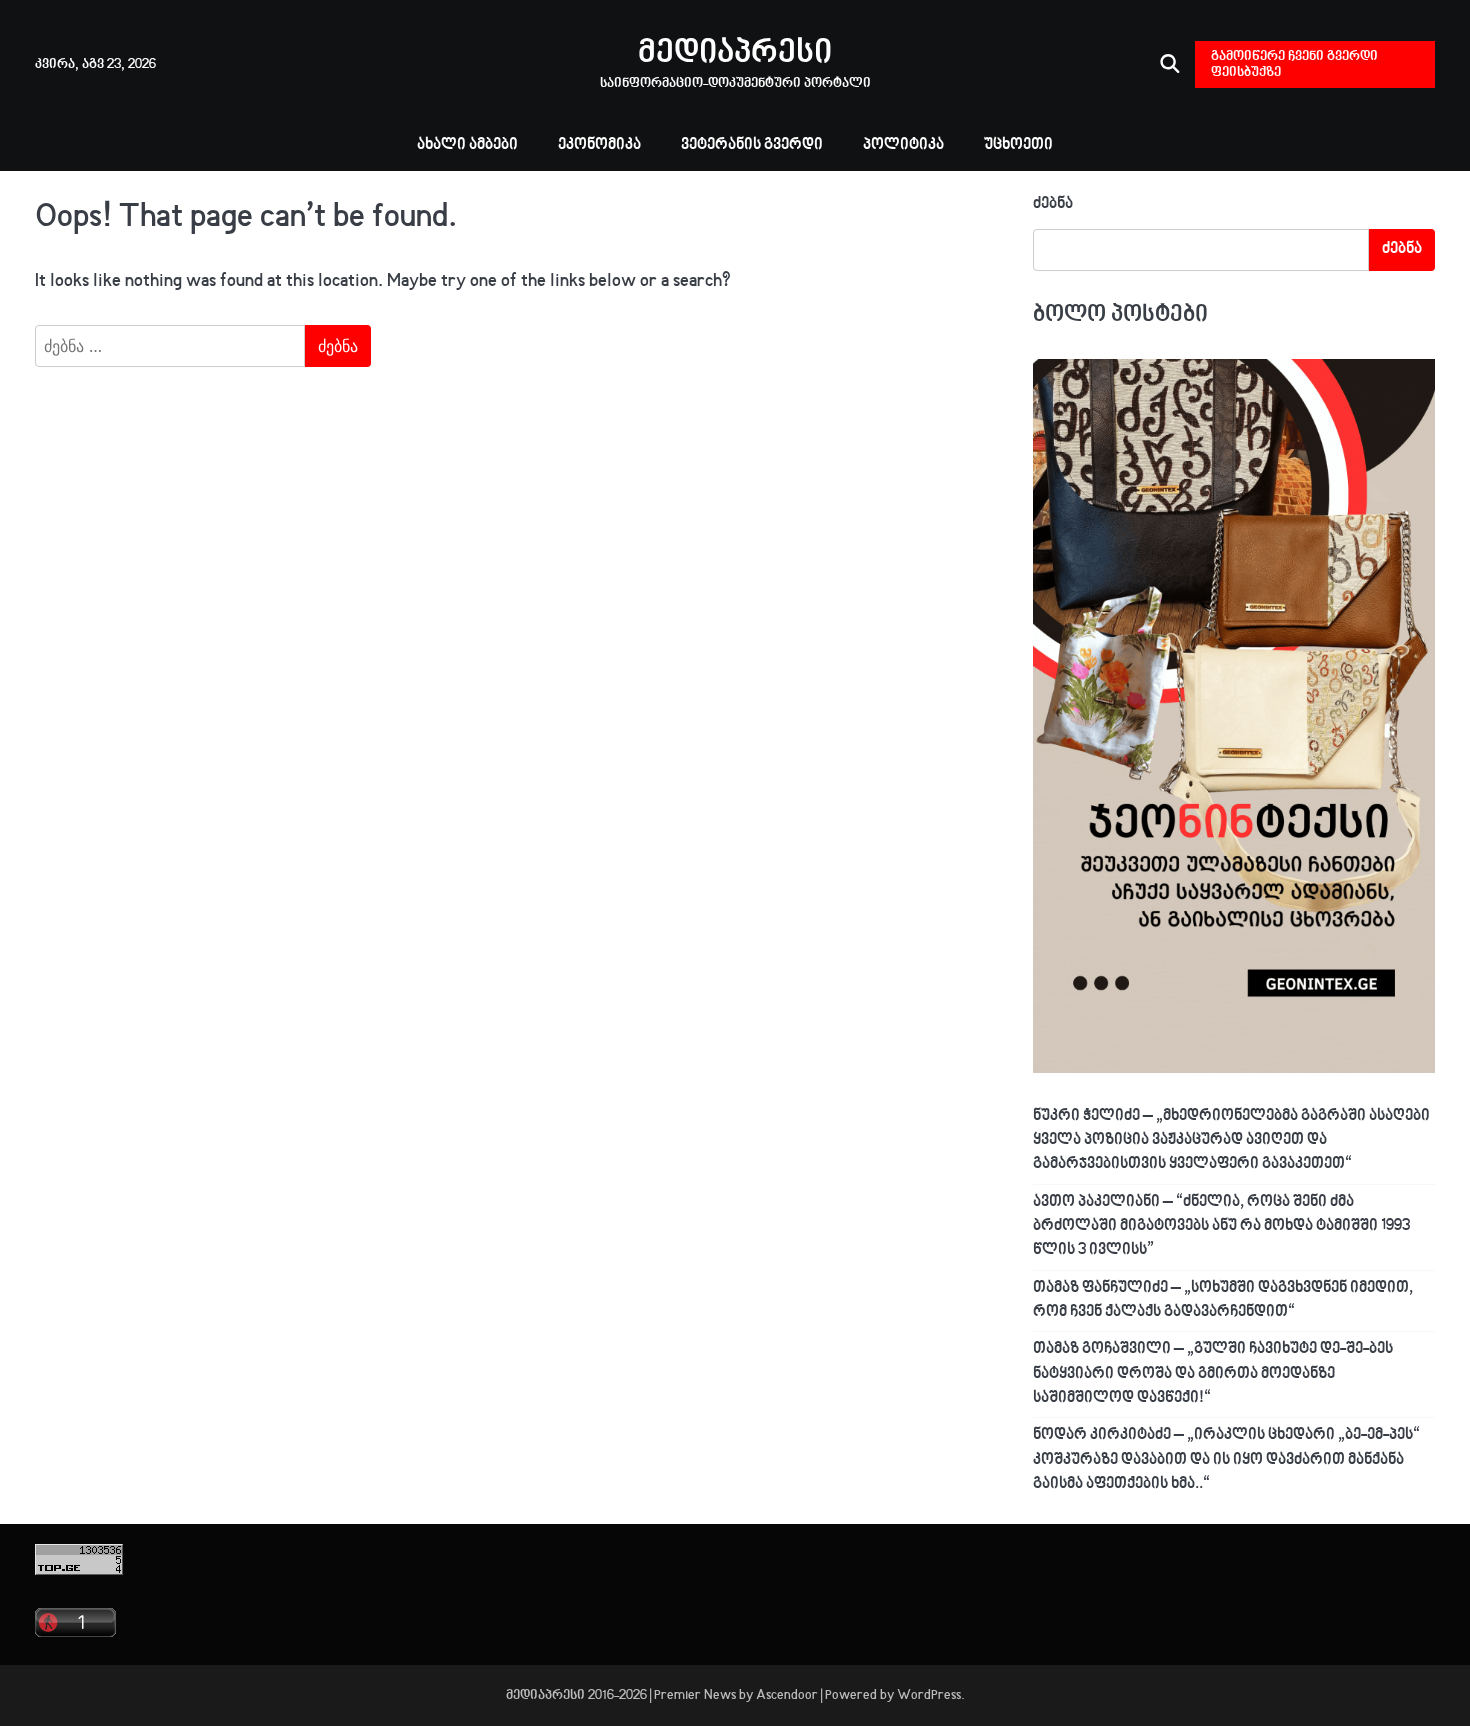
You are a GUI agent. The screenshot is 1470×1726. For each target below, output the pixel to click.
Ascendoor (787, 1695)
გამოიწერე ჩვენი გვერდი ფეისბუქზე (1294, 64)
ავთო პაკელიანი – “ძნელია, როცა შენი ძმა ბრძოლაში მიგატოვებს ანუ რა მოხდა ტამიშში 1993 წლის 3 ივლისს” (1221, 1227)
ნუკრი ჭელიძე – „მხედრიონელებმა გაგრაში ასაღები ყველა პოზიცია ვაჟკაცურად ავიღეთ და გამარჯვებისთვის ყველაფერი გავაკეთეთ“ (1231, 1141)
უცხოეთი (1018, 145)
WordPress (929, 1695)
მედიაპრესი (735, 54)
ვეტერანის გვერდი (752, 145)
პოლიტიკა (903, 145)
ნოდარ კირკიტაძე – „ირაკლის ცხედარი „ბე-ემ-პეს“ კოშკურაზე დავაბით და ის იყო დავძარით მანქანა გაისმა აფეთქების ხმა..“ (1226, 1460)
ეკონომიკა (599, 145)
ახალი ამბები (467, 145)
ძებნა (1053, 204)
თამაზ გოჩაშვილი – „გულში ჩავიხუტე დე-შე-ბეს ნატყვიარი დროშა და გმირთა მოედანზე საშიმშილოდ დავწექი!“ (1213, 1374)
